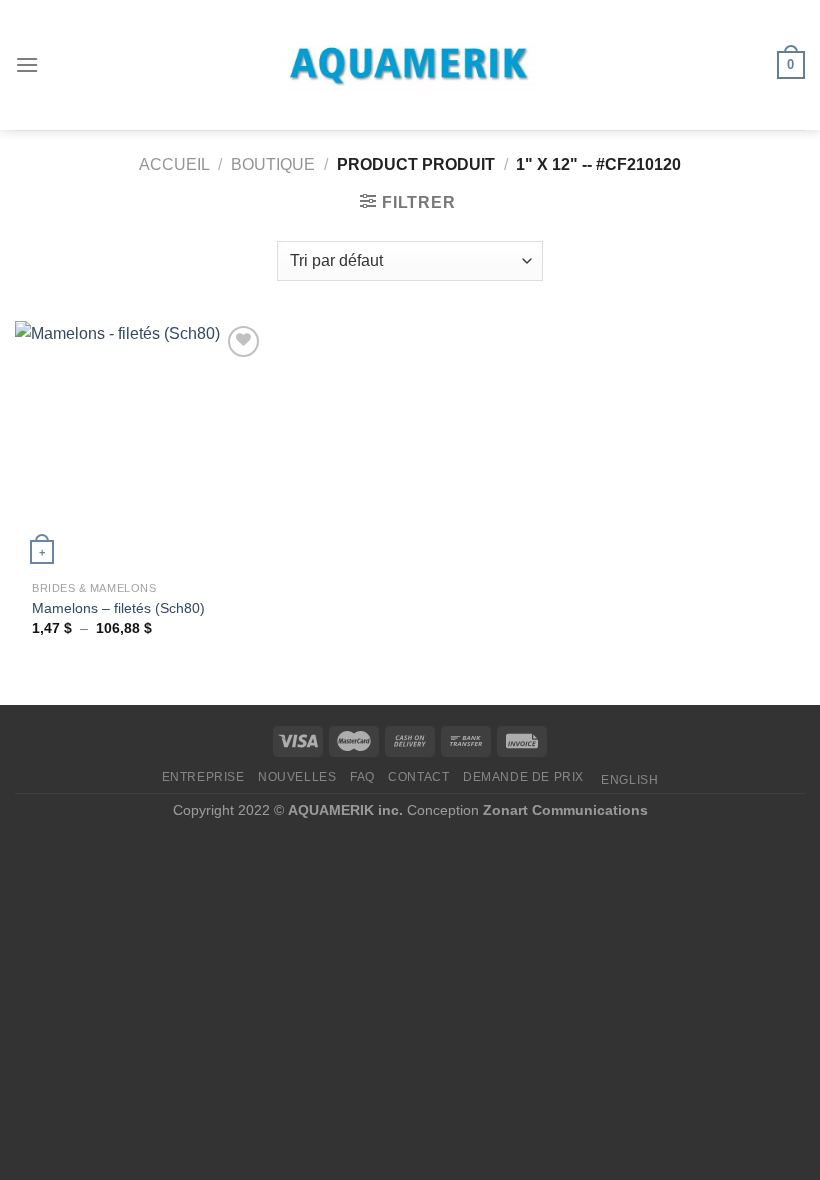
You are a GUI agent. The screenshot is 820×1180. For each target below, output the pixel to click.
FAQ (362, 777)
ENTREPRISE (203, 777)
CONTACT (418, 777)
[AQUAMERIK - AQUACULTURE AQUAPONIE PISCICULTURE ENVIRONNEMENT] (410, 65)
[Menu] (27, 64)
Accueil (174, 164)
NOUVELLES (297, 777)
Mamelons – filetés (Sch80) (118, 608)
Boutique (273, 164)
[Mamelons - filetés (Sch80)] (140, 446)
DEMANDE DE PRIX (523, 777)
